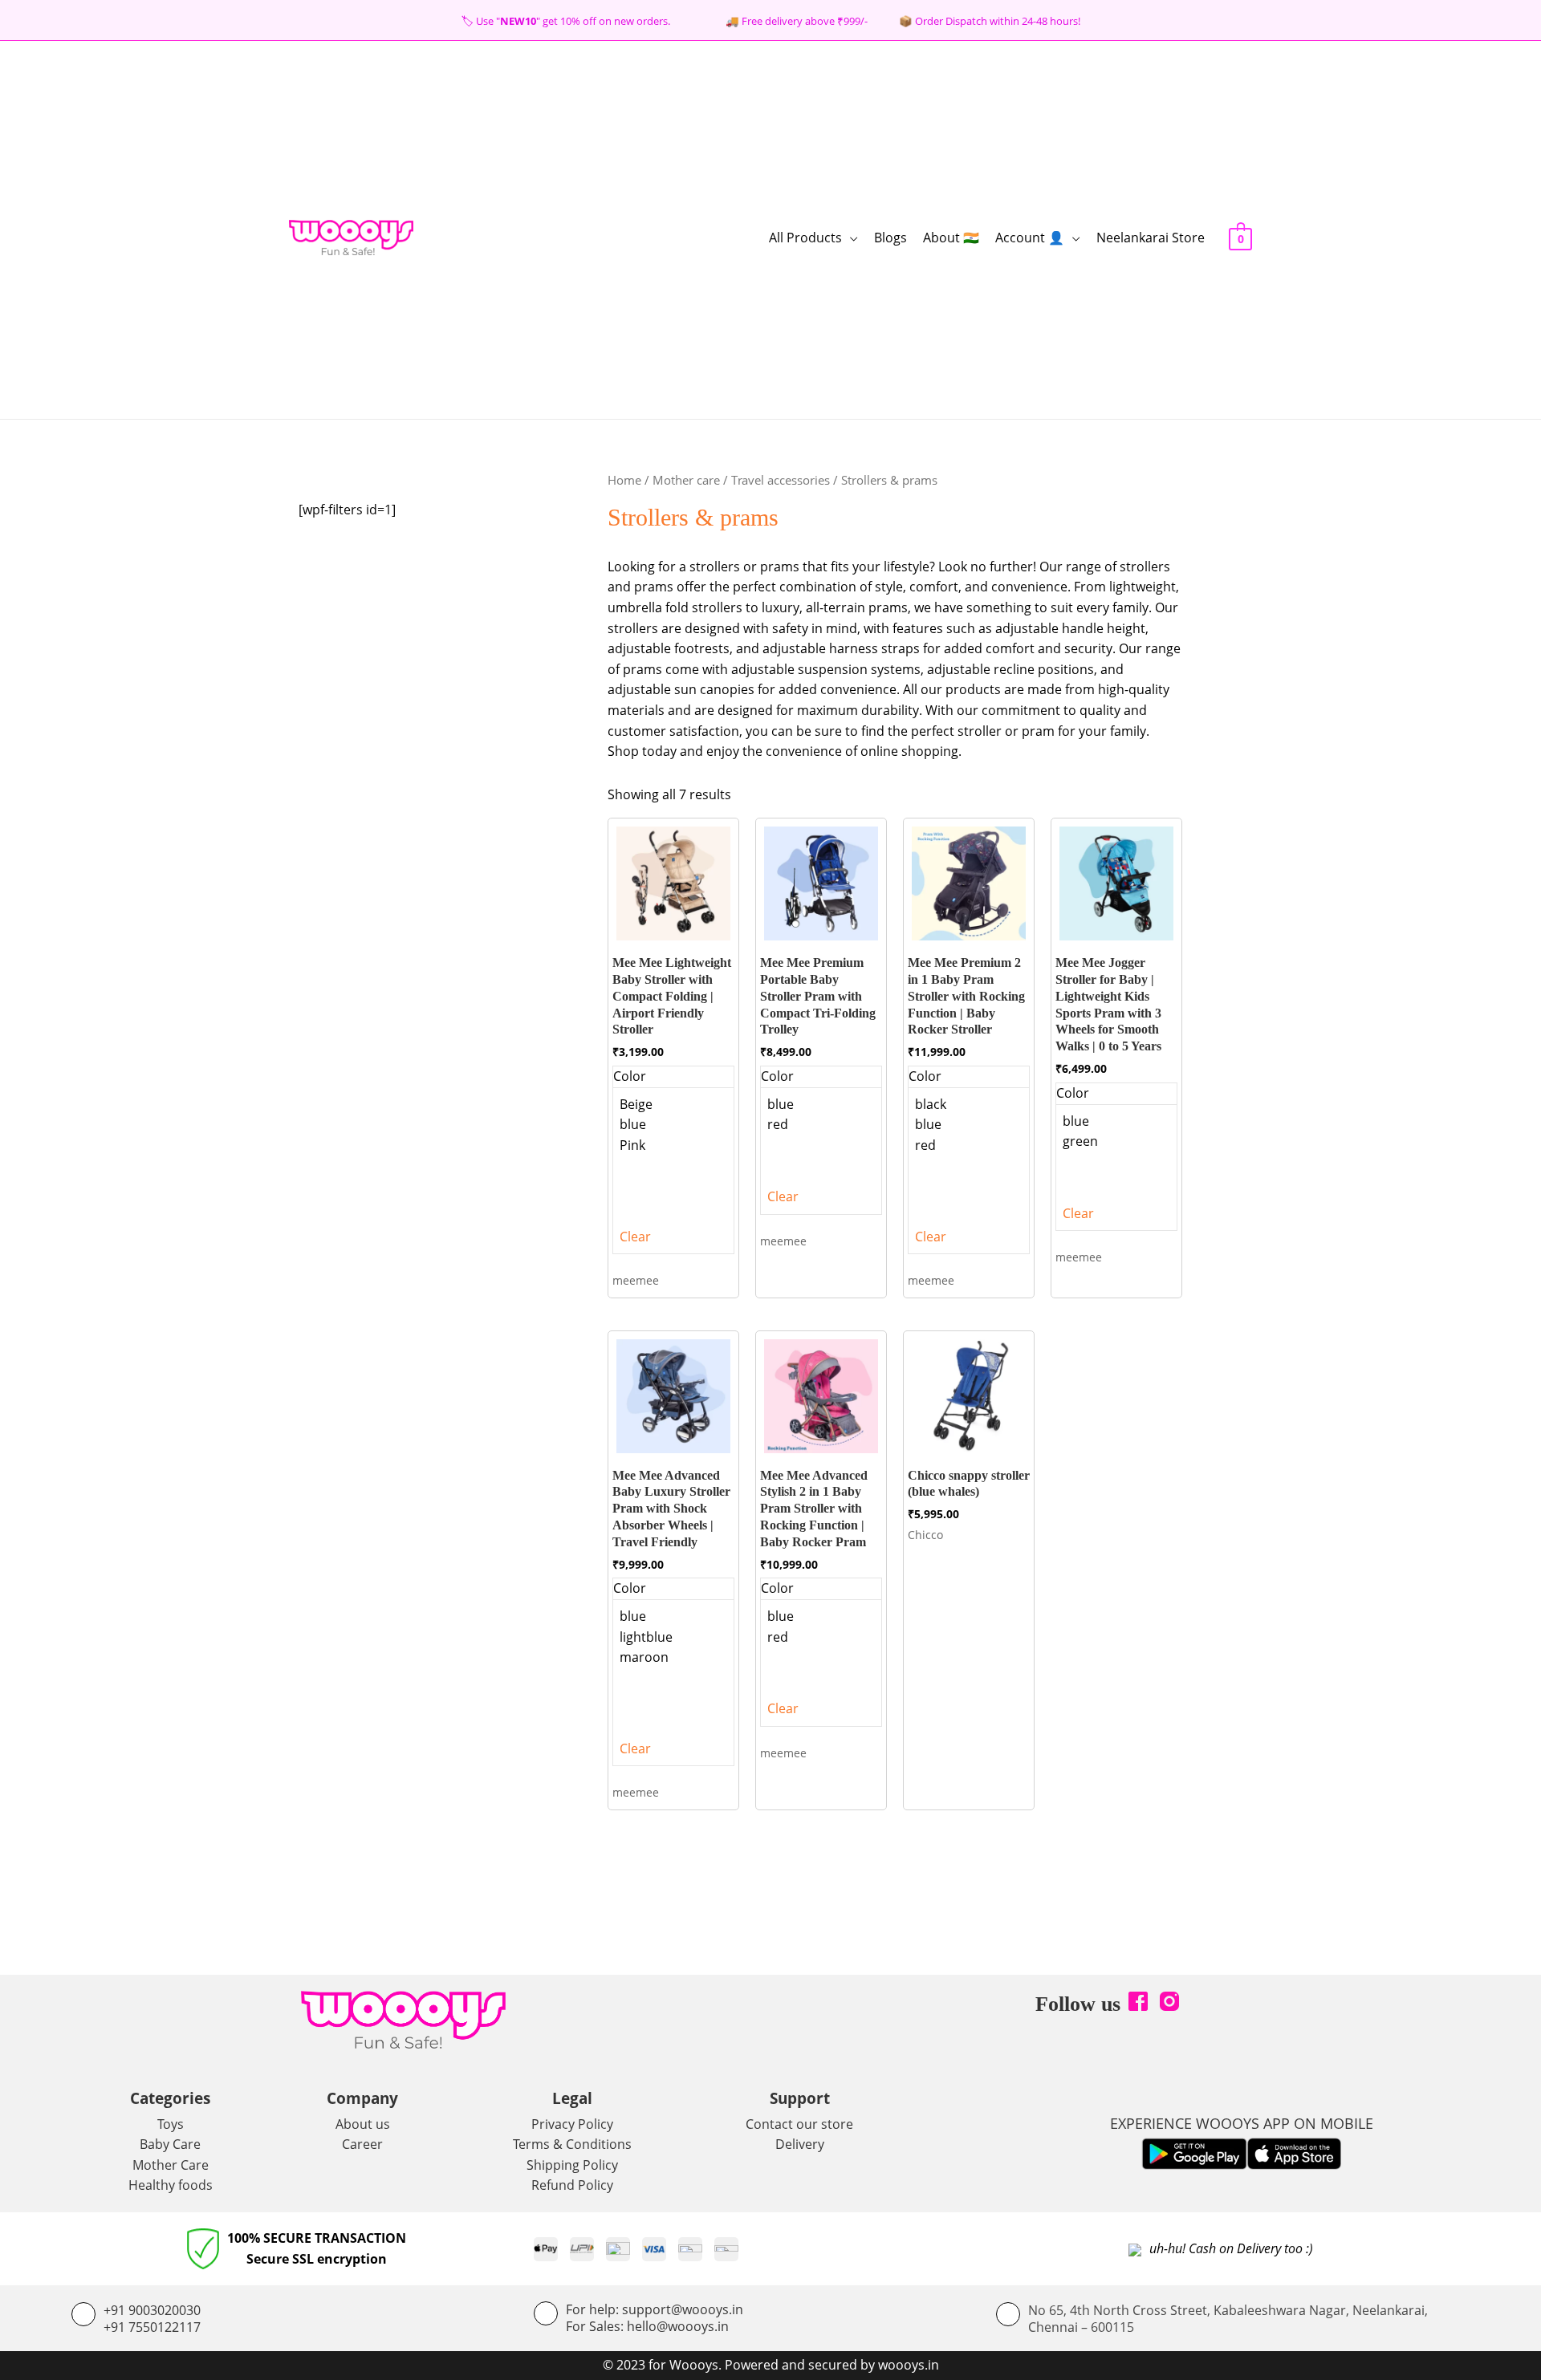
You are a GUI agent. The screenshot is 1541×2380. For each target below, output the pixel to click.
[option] (673, 1105)
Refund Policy (572, 2185)
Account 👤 (1030, 238)
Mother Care (171, 2165)
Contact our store (799, 2124)
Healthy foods (171, 2185)
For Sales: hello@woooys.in (647, 2326)
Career (362, 2144)
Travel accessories (781, 480)
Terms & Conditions (572, 2144)
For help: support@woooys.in (655, 2309)
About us (363, 2124)
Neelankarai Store (1151, 238)
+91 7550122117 (152, 2327)
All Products (805, 238)
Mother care (686, 480)
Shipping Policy (572, 2165)
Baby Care (170, 2144)
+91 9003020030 (152, 2310)
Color (630, 1076)
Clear (635, 1237)
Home (624, 480)
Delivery (800, 2144)
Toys (171, 2124)
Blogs (890, 238)
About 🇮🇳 (951, 238)
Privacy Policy (572, 2124)
